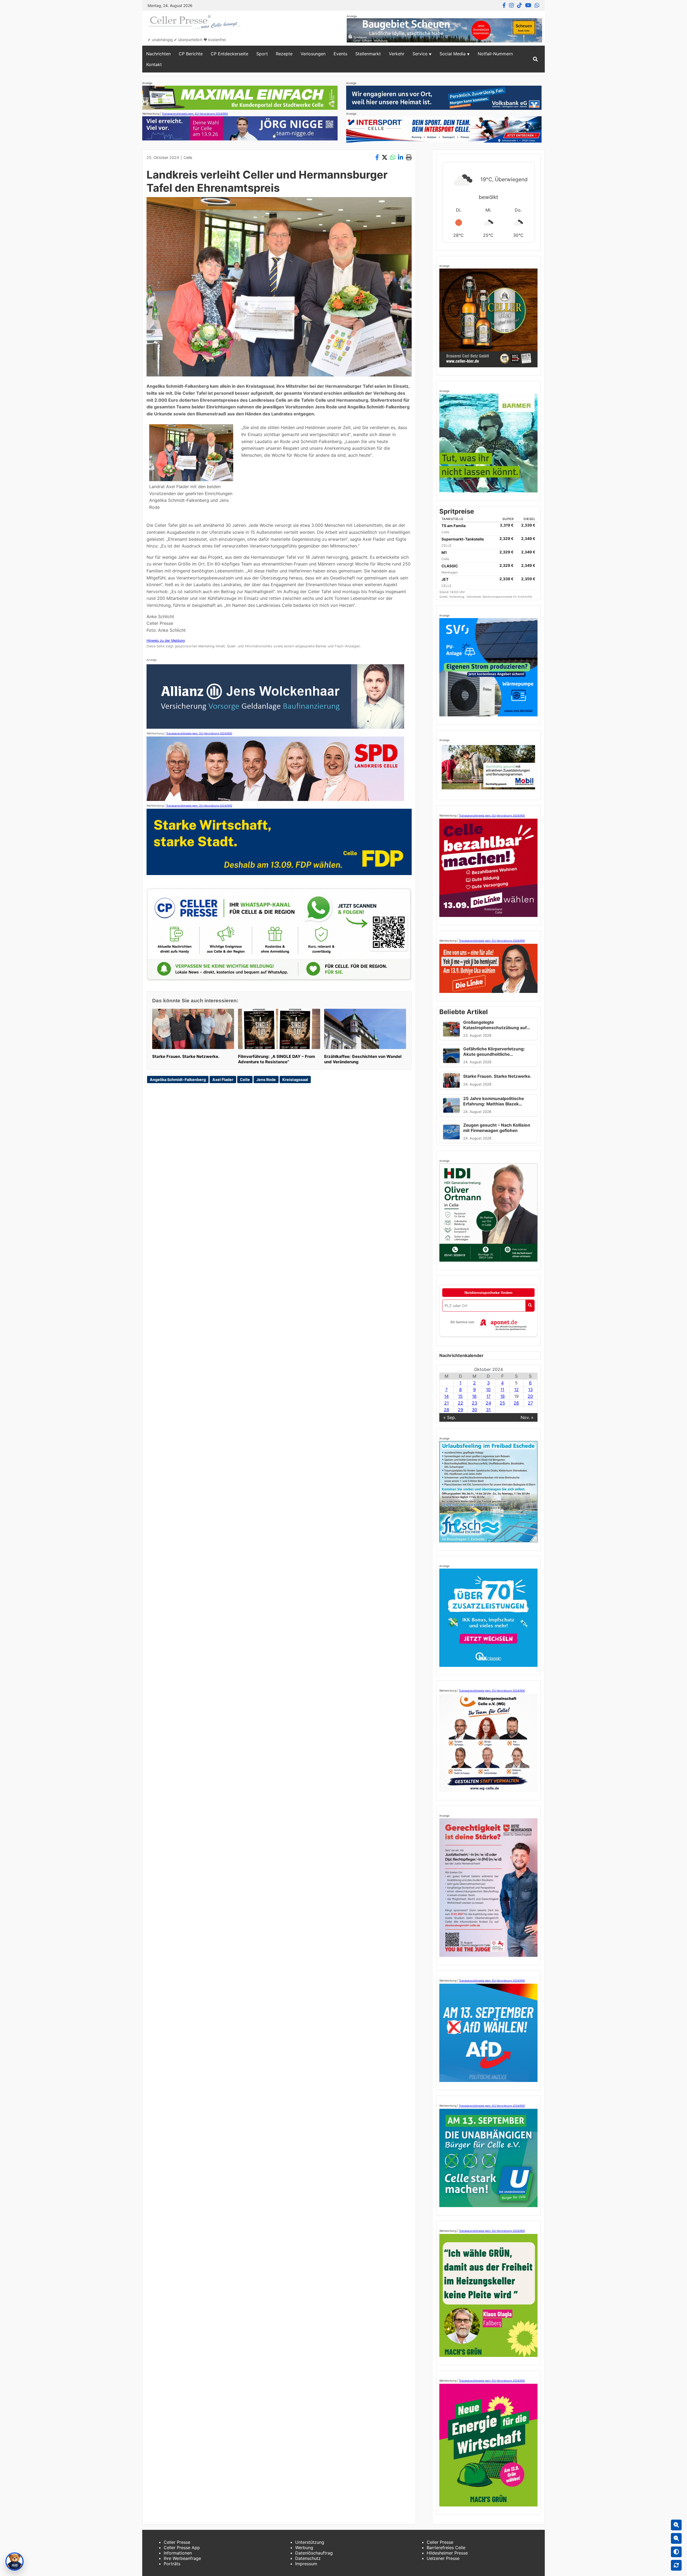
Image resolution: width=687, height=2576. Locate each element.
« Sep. (450, 1417)
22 (461, 1403)
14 (446, 1396)
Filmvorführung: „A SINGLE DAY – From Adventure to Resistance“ (277, 1059)
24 (488, 1403)
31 (488, 1410)
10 (488, 1389)
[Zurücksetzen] (676, 2565)
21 (446, 1403)
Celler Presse (177, 2542)
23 (474, 1403)
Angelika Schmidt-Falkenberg (178, 1080)
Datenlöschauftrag (314, 2553)
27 (530, 1403)
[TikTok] (520, 5)
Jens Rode (266, 1080)
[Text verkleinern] (676, 2538)
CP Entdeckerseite (229, 54)
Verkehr (397, 54)
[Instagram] (511, 5)
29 (461, 1410)
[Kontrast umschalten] (676, 2552)
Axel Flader (223, 1080)
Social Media (453, 54)
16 (474, 1396)
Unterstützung (310, 2542)
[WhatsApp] (537, 5)
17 (488, 1396)
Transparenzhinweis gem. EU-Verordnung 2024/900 (195, 114)
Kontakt (154, 64)
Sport (262, 54)
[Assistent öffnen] (14, 2562)
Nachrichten (158, 54)
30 (474, 1410)
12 (516, 1389)
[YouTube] (528, 5)
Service (420, 54)
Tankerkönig (457, 597)
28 (447, 1410)
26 (516, 1403)
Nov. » (527, 1417)
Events (340, 54)
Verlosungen (313, 54)
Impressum (306, 2564)
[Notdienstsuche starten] (530, 1306)
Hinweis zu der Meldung (166, 641)
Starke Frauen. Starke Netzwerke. (186, 1056)
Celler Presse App (182, 2548)
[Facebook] (504, 5)
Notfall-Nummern (495, 54)
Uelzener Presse (443, 2558)
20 (530, 1396)
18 (503, 1396)
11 (502, 1389)
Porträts (172, 2564)
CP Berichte (191, 54)
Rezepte (284, 54)
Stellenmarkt (368, 54)
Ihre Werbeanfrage (182, 2558)
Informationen (178, 2553)
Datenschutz (308, 2558)
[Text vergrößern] (676, 2525)
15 (460, 1396)
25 (502, 1403)
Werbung (304, 2548)
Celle (188, 157)
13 (530, 1389)
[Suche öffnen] (535, 59)
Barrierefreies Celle (446, 2548)
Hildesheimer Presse (447, 2553)
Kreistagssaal (295, 1080)
